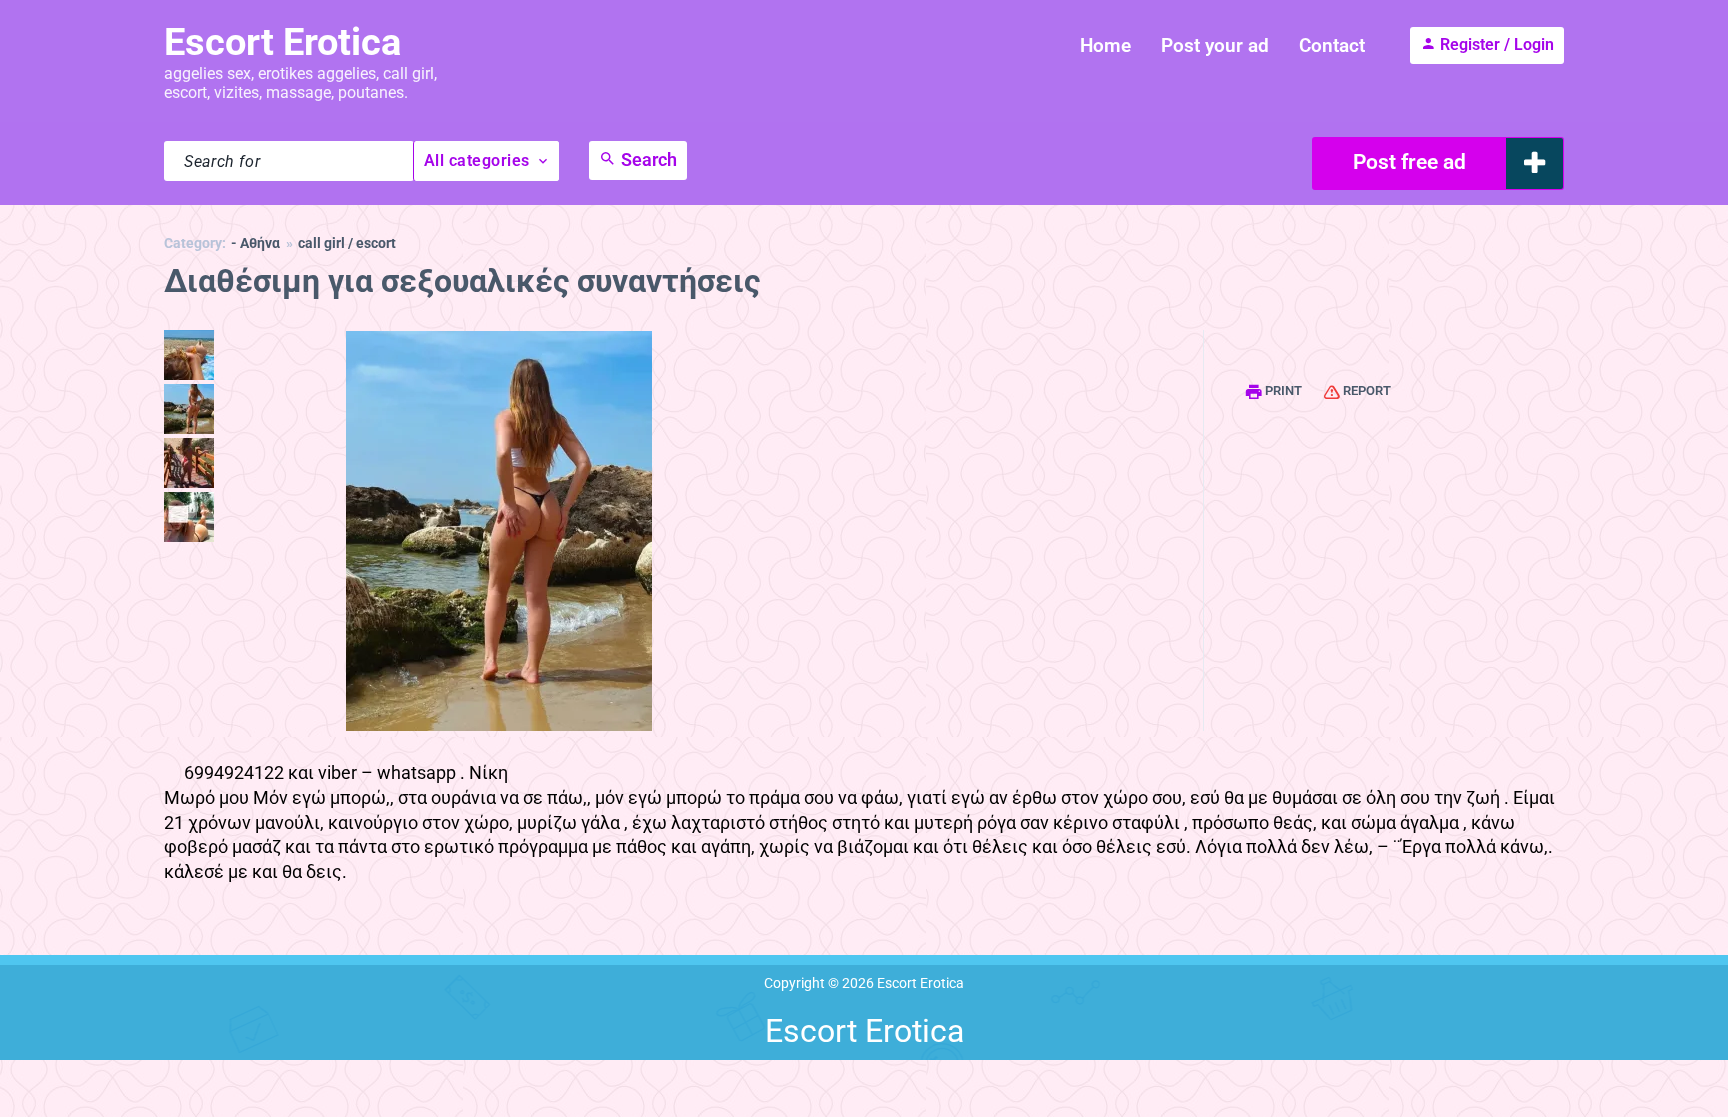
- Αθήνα (255, 243)
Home (1105, 45)
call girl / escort (347, 243)
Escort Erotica (282, 42)
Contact (1332, 45)
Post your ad (1215, 45)
